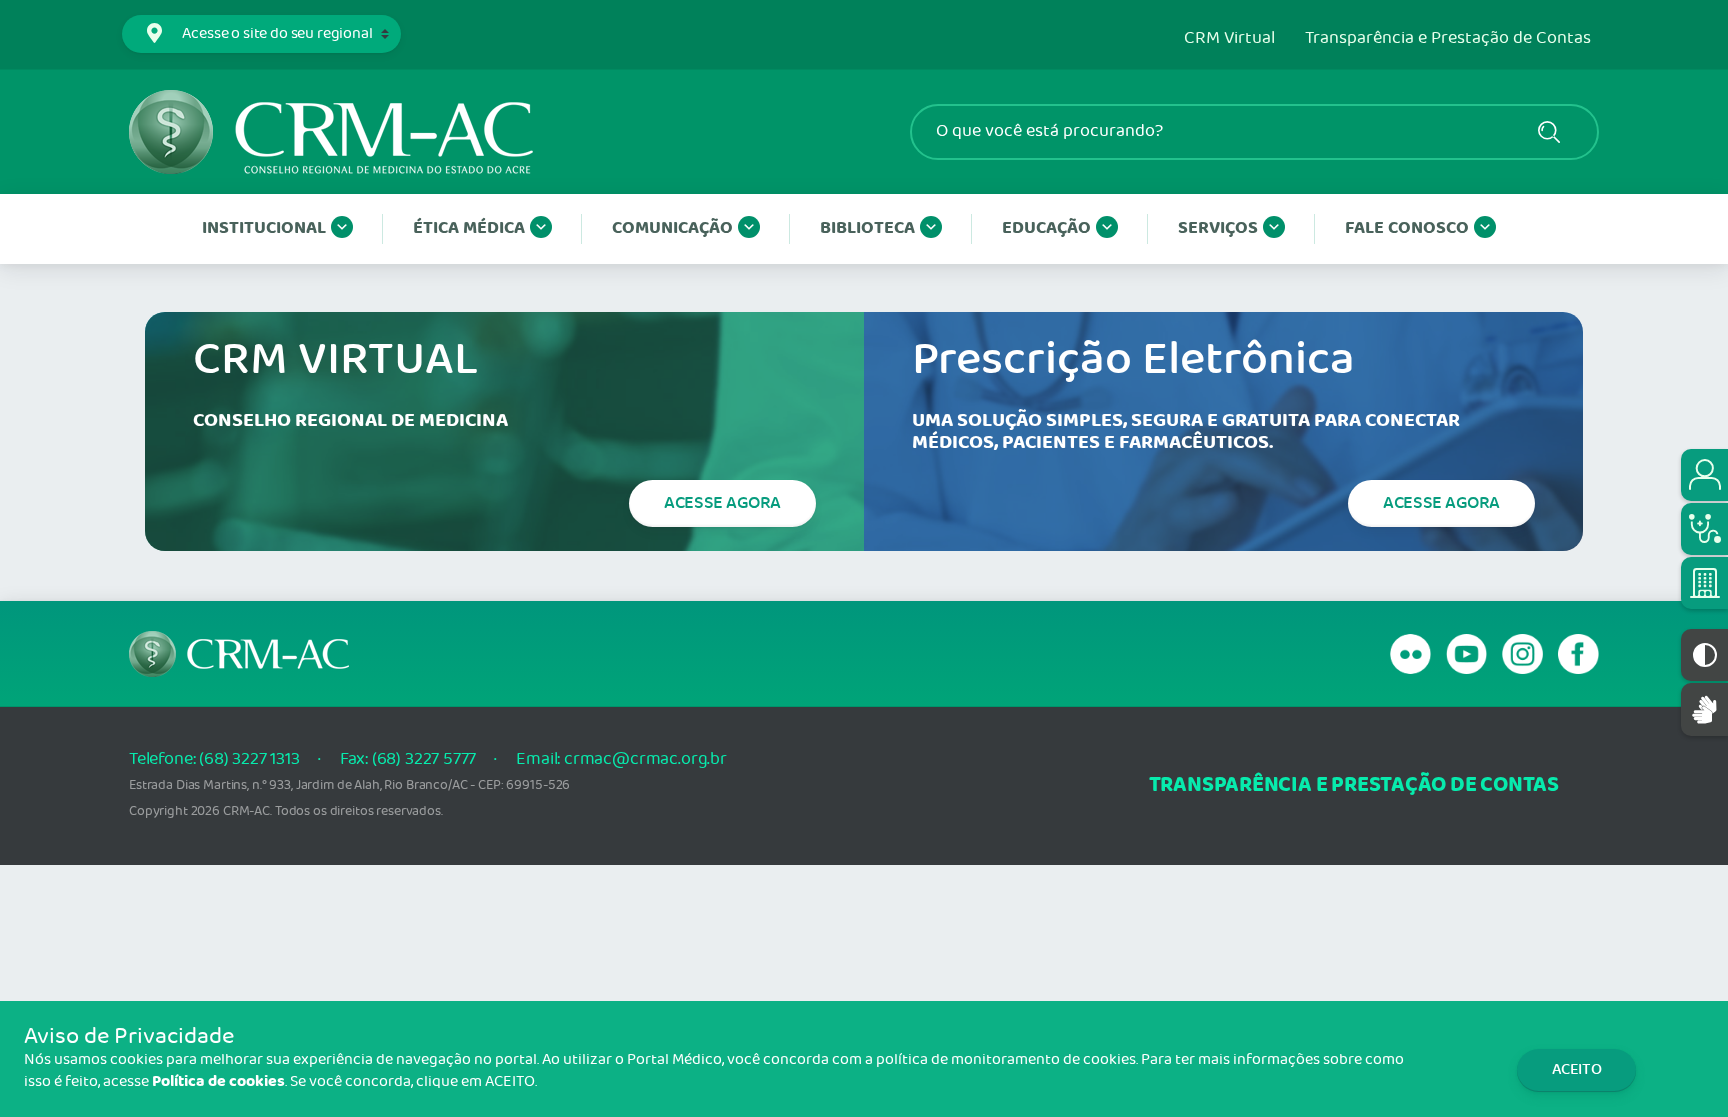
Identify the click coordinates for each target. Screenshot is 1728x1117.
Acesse (722, 503)
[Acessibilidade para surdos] (1704, 709)
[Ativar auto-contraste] (1704, 655)
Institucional (264, 228)
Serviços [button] (1218, 228)
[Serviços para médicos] (1704, 529)
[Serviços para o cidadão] (1704, 475)
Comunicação (672, 228)
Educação (1046, 228)
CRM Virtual (1229, 39)
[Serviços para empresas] (1704, 583)
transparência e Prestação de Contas (1354, 785)
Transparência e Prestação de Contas (1448, 39)
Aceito (1577, 1069)
